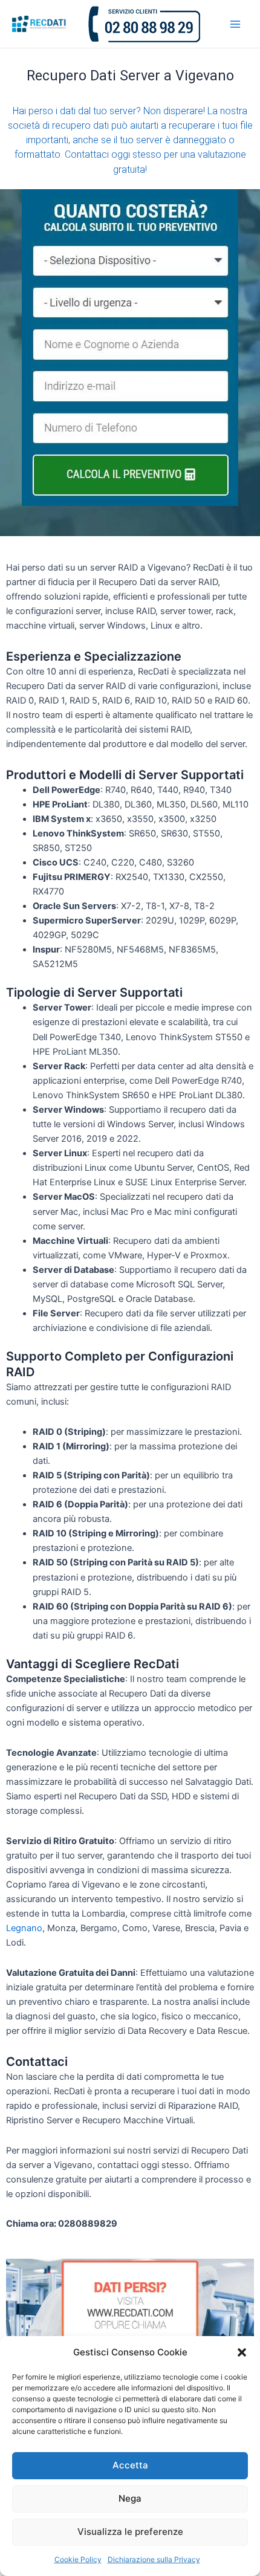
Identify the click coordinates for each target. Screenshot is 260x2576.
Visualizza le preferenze (130, 2532)
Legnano (24, 1928)
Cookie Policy (78, 2559)
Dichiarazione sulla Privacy (154, 2559)
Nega (130, 2498)
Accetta (130, 2465)
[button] (242, 2352)
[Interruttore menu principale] (235, 24)
